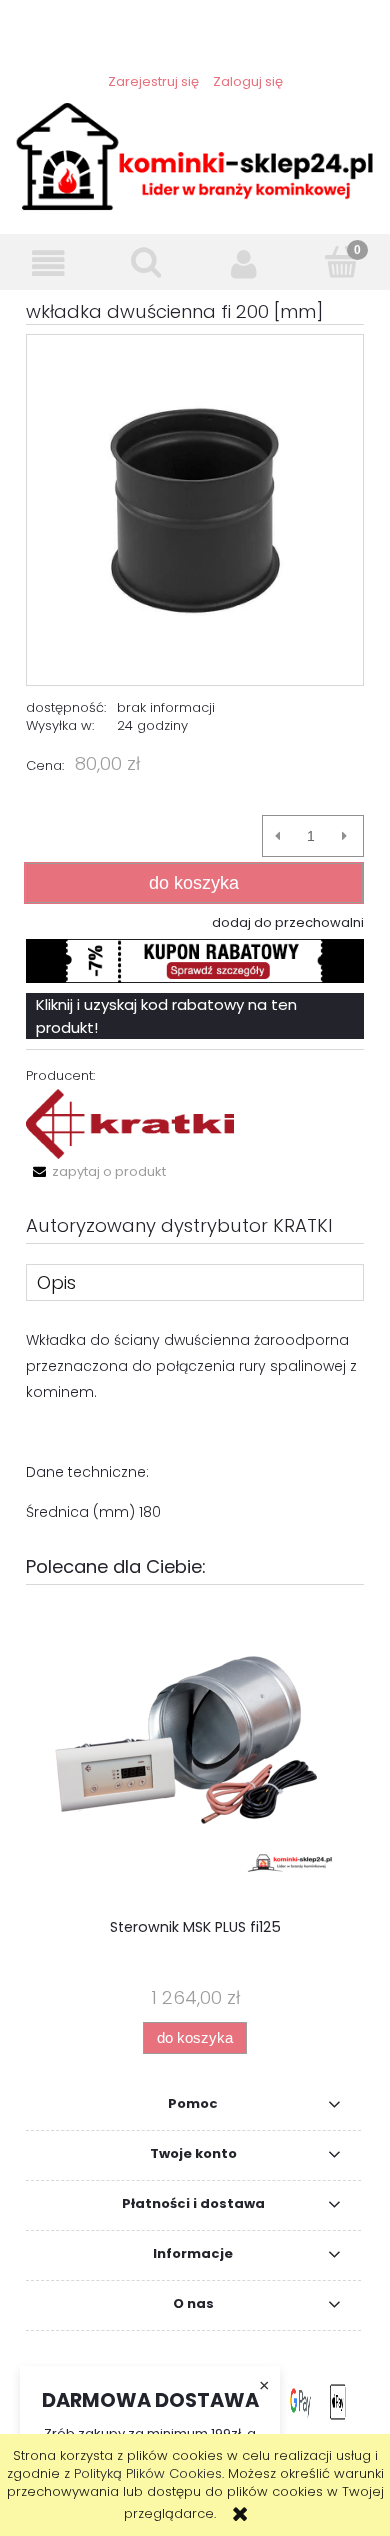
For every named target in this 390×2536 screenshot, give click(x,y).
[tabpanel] (195, 1426)
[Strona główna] (195, 155)
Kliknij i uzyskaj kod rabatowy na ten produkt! (166, 1016)
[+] (344, 836)
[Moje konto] (244, 263)
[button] (49, 263)
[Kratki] (130, 1124)
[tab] (195, 1282)
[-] (277, 836)
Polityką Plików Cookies (148, 2473)
